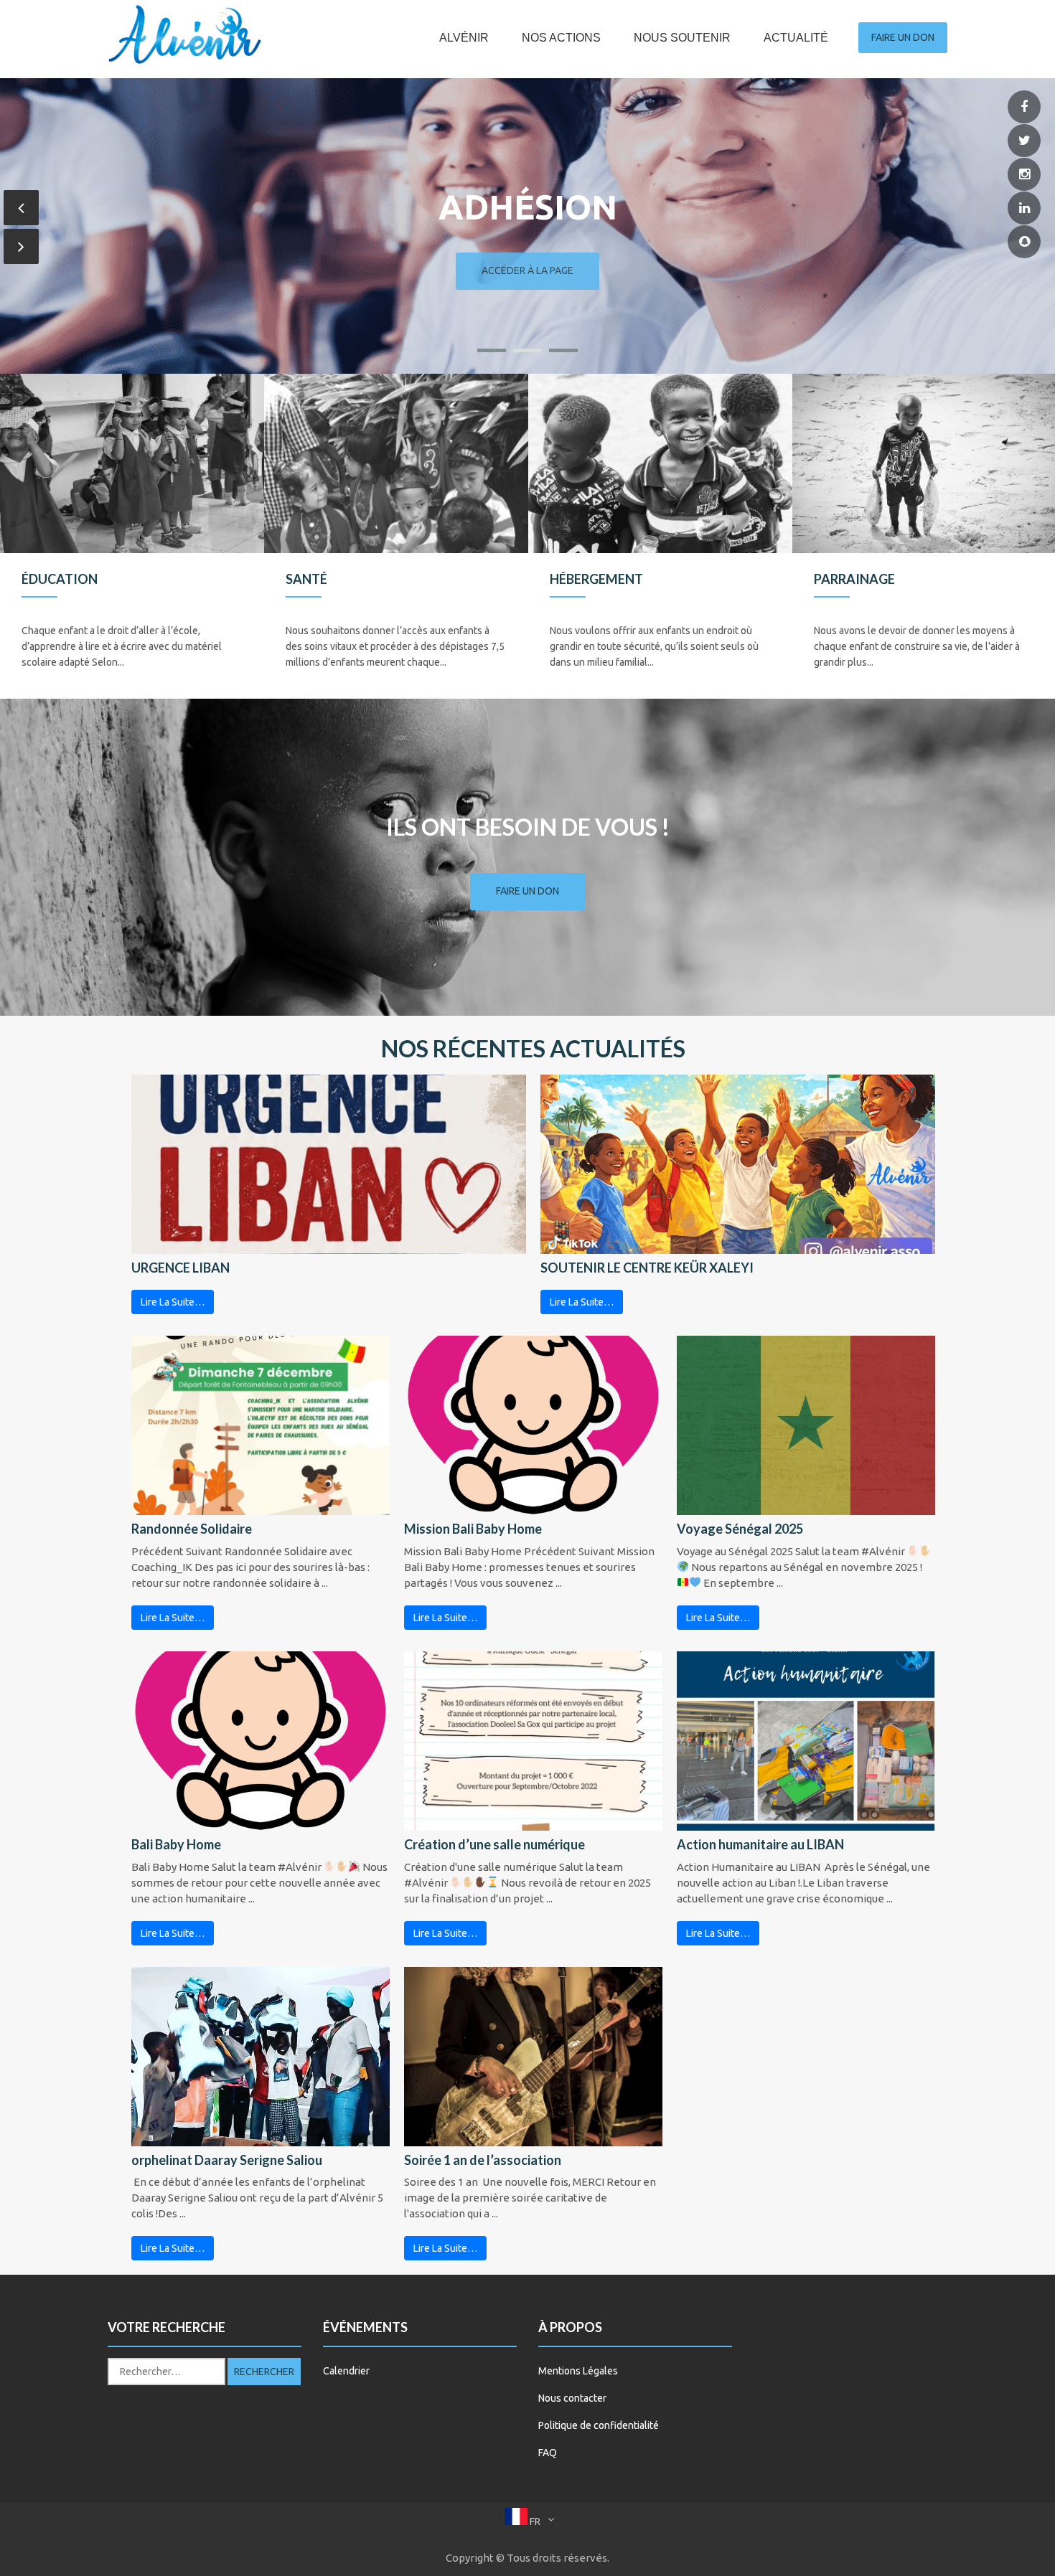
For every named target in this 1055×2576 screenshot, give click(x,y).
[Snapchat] (1024, 242)
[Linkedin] (1024, 208)
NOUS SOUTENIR (682, 38)
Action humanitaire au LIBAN (760, 1844)
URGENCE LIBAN (180, 1268)
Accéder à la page (527, 270)
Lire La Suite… (173, 1302)
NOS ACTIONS (561, 38)
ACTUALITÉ (796, 38)
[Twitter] (1024, 141)
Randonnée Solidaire (192, 1529)
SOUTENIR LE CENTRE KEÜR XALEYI (647, 1268)
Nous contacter (572, 2398)
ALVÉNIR (464, 38)
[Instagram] (1024, 175)
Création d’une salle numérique (494, 1844)
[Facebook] (1024, 107)
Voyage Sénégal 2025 (740, 1529)
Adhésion (528, 207)
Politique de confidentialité (599, 2425)
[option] (132, 536)
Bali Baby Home (176, 1844)
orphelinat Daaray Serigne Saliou (227, 2160)
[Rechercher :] (167, 2372)
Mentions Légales (578, 2371)
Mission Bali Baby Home (473, 1529)
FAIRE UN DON (903, 37)
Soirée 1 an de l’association (483, 2160)
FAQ (548, 2453)
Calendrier (346, 2371)
